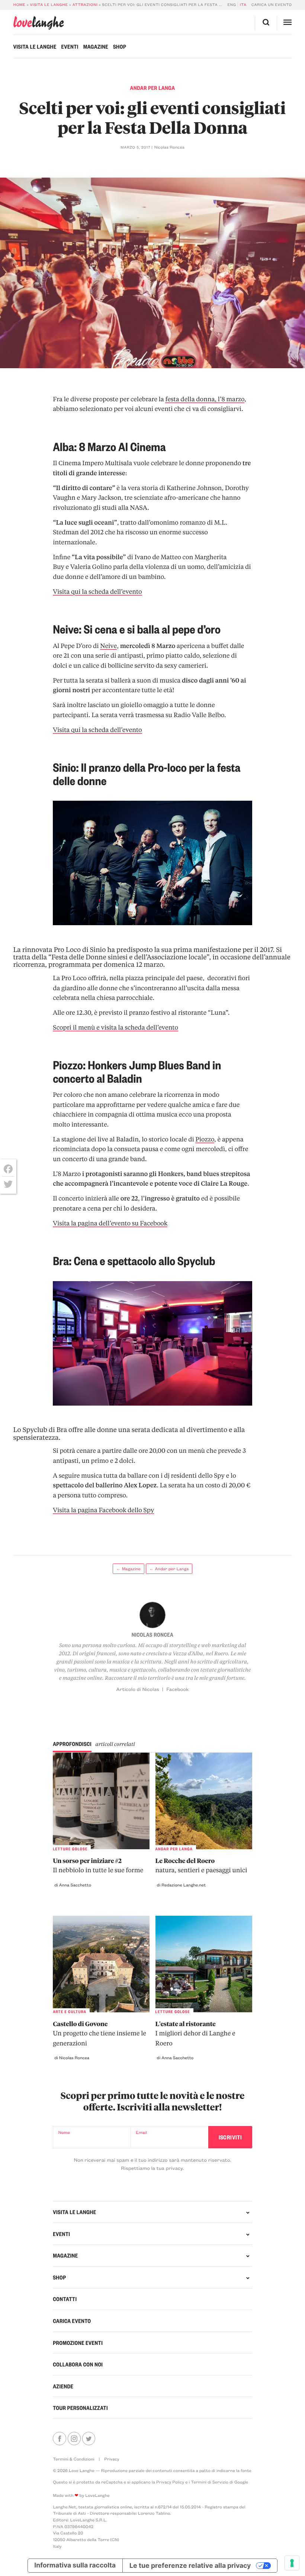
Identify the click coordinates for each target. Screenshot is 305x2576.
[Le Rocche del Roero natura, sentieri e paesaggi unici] (204, 1801)
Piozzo (205, 1139)
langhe (38, 23)
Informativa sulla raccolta (75, 2565)
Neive (108, 646)
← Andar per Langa (169, 1569)
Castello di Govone (99, 2034)
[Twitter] (8, 1184)
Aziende (63, 2386)
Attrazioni (85, 4)
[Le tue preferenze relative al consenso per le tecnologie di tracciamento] (292, 2563)
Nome (64, 2132)
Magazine (96, 46)
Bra (62, 1430)
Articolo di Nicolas (138, 1689)
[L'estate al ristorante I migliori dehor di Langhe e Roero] (204, 1964)
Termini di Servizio (210, 2482)
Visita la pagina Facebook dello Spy (103, 1510)
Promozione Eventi (78, 2343)
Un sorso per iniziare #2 (98, 1866)
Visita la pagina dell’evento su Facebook (110, 1223)
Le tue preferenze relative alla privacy (190, 2565)
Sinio (98, 950)
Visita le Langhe (49, 4)
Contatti (65, 2299)
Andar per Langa (153, 88)
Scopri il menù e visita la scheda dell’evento (115, 1028)
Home (19, 4)
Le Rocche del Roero (201, 1866)
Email (141, 2132)
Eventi (70, 46)
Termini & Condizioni (74, 2459)
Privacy (112, 2459)
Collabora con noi (78, 2364)
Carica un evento (272, 4)
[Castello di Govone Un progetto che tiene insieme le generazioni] (101, 1964)
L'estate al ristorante (195, 2034)
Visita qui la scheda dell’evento (97, 592)
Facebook (177, 1689)
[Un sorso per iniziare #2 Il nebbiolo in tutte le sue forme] (101, 1801)
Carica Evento (72, 2321)
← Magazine (129, 1569)
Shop (120, 46)
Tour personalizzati (80, 2408)
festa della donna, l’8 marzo (205, 399)
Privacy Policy (170, 2482)
